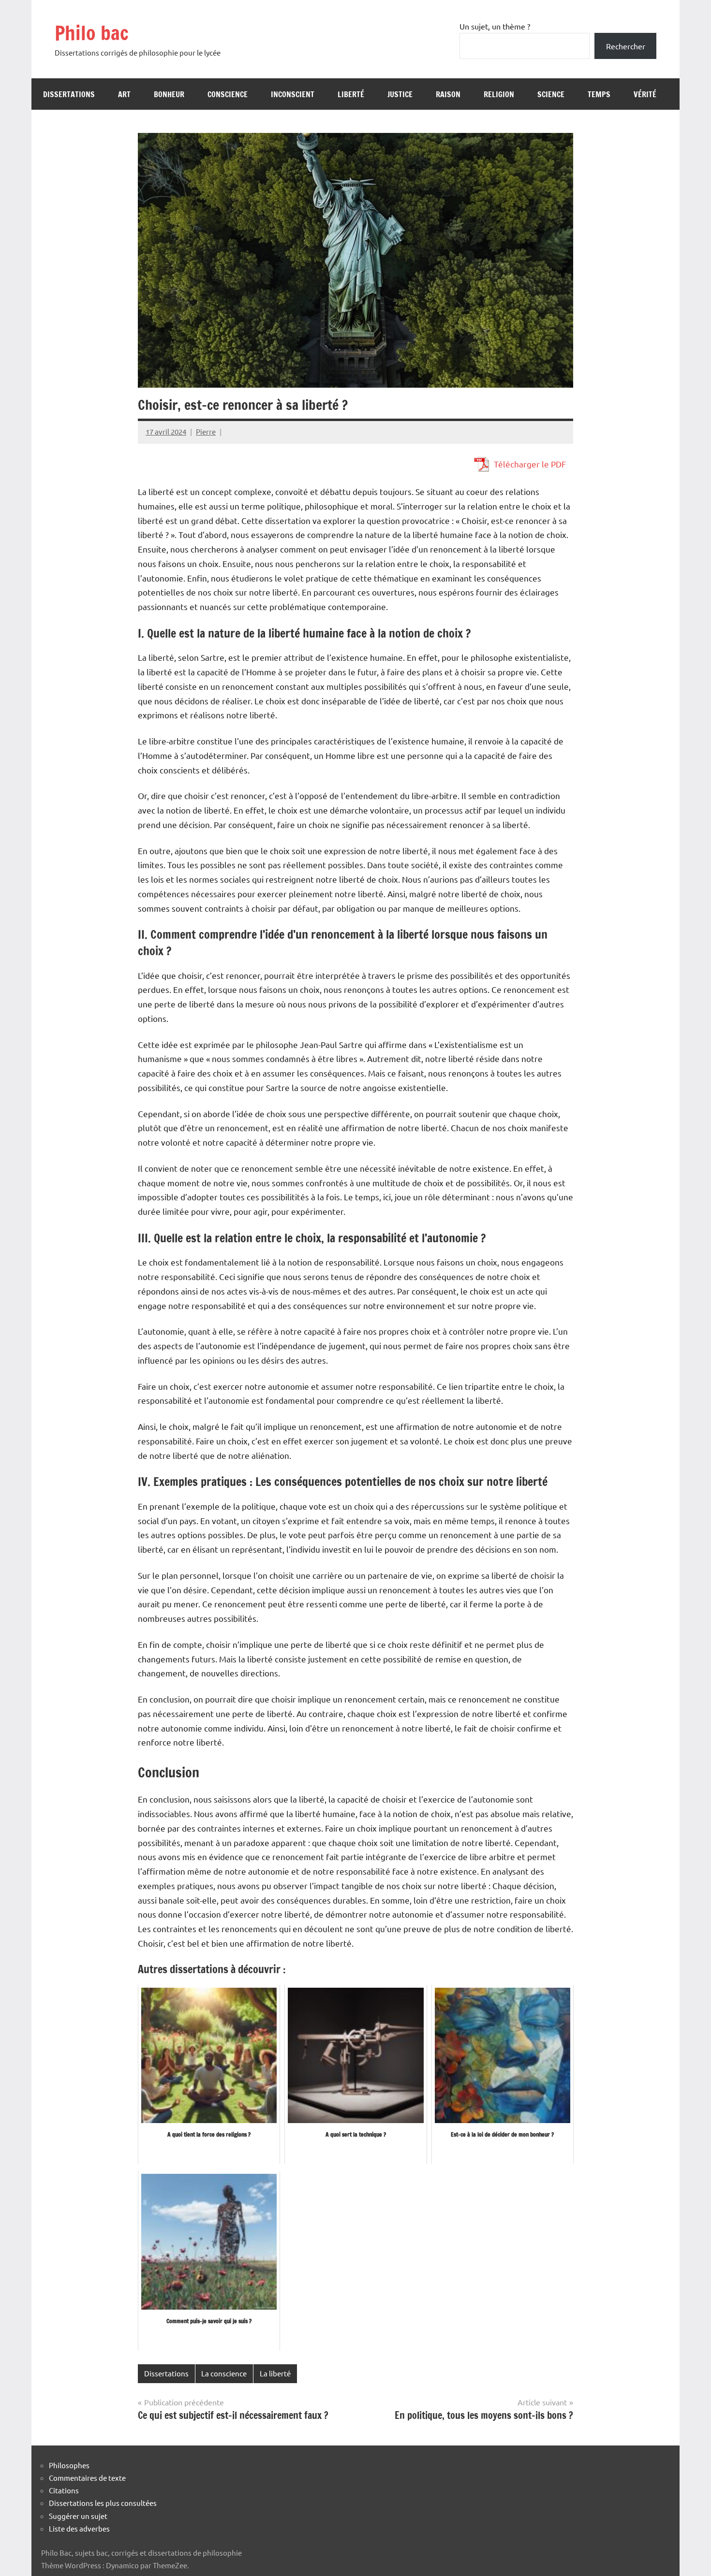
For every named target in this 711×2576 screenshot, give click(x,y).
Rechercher (626, 46)
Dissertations (69, 94)
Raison (448, 94)
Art (124, 94)
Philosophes (69, 2465)
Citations (64, 2490)
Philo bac (92, 33)
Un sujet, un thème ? (495, 26)
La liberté (275, 2373)
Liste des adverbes (79, 2528)
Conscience (228, 94)
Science (551, 94)
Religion (499, 94)
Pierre (206, 431)
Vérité (645, 94)
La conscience (224, 2373)
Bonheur (169, 94)
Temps (599, 94)
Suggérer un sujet (78, 2516)
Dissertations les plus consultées (103, 2503)
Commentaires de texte (87, 2478)
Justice (400, 94)
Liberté (351, 94)
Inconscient (293, 94)
